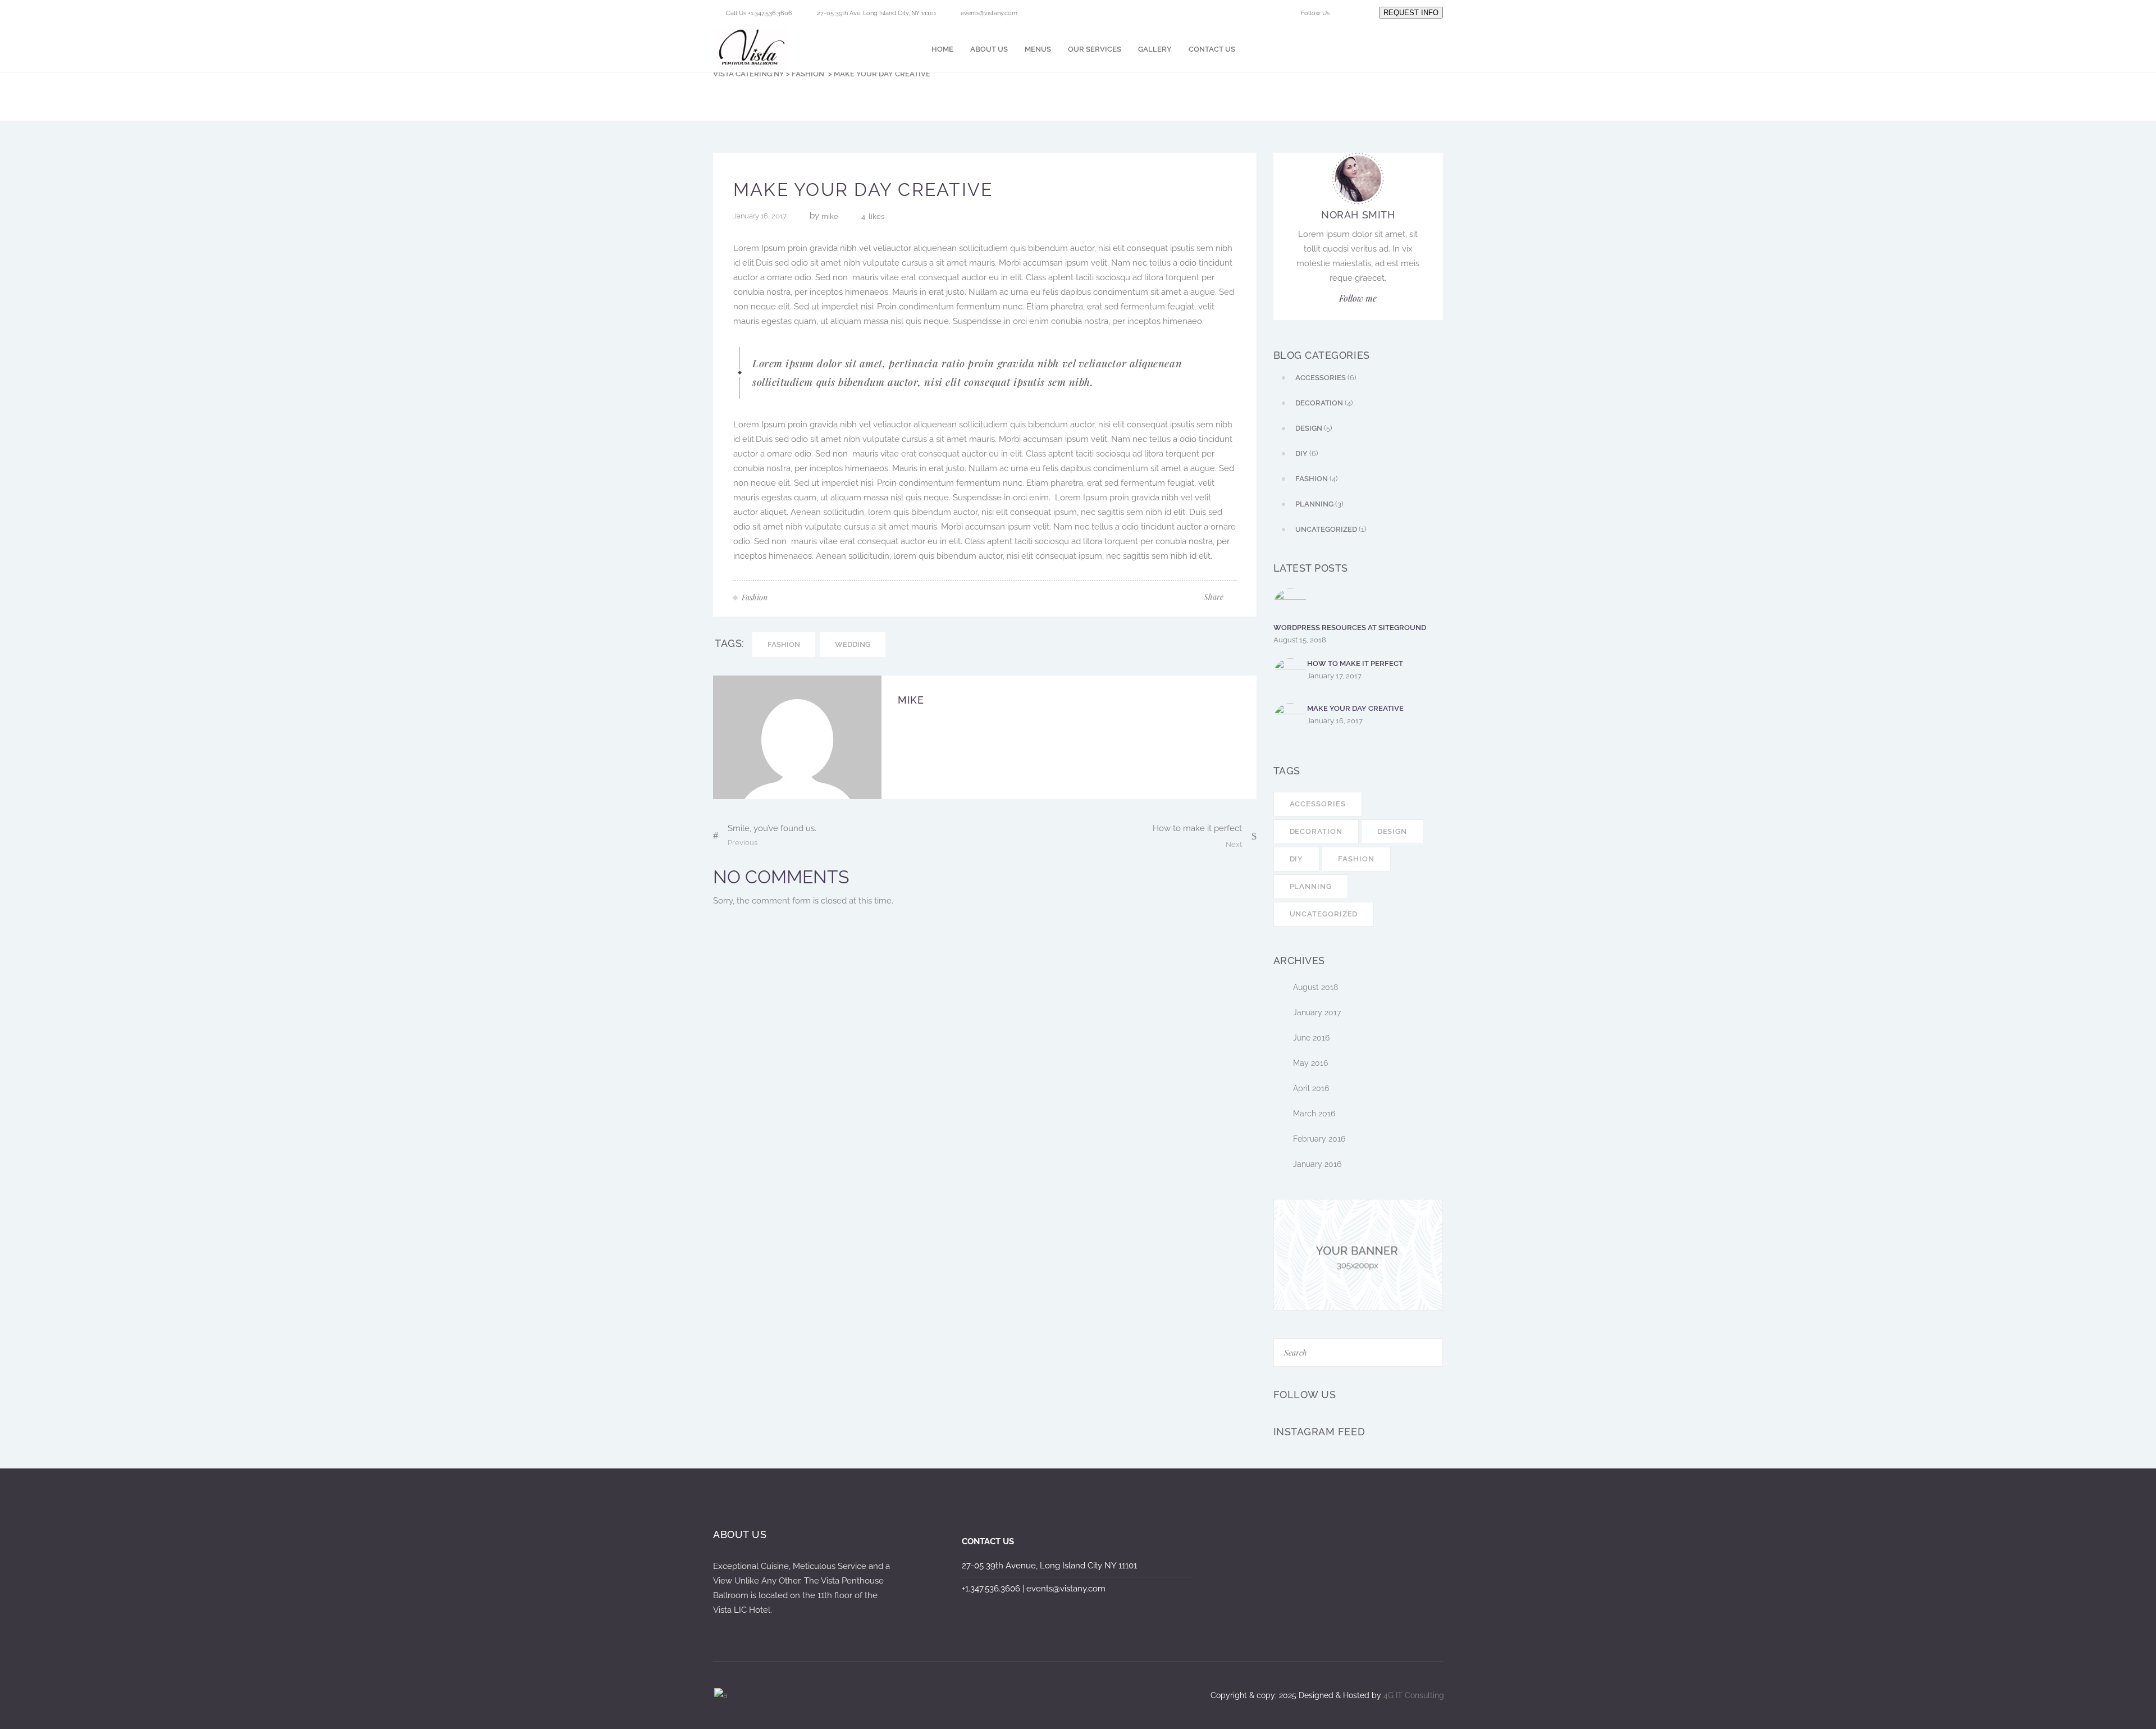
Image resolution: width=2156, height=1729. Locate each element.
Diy (1297, 859)
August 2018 (1315, 987)
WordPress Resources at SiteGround (1350, 628)
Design (1392, 831)
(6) (1326, 378)
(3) (1319, 504)
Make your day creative (1355, 708)
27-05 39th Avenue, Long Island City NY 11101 (1049, 1566)
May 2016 (1310, 1063)
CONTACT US (988, 1541)
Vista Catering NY (749, 74)
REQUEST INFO (1411, 13)
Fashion (808, 74)
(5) (1314, 428)
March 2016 (1314, 1114)
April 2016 (1311, 1088)
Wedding (853, 644)
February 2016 (1319, 1139)
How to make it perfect (1355, 663)
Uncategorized (1324, 914)
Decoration (1316, 831)
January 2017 (1317, 1012)
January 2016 (1317, 1164)
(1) (1331, 529)
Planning (1311, 886)
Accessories (1318, 804)
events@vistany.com (989, 13)
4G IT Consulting (1414, 1695)
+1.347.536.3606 (991, 1589)
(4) (1324, 403)
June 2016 (1311, 1038)
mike (830, 216)
